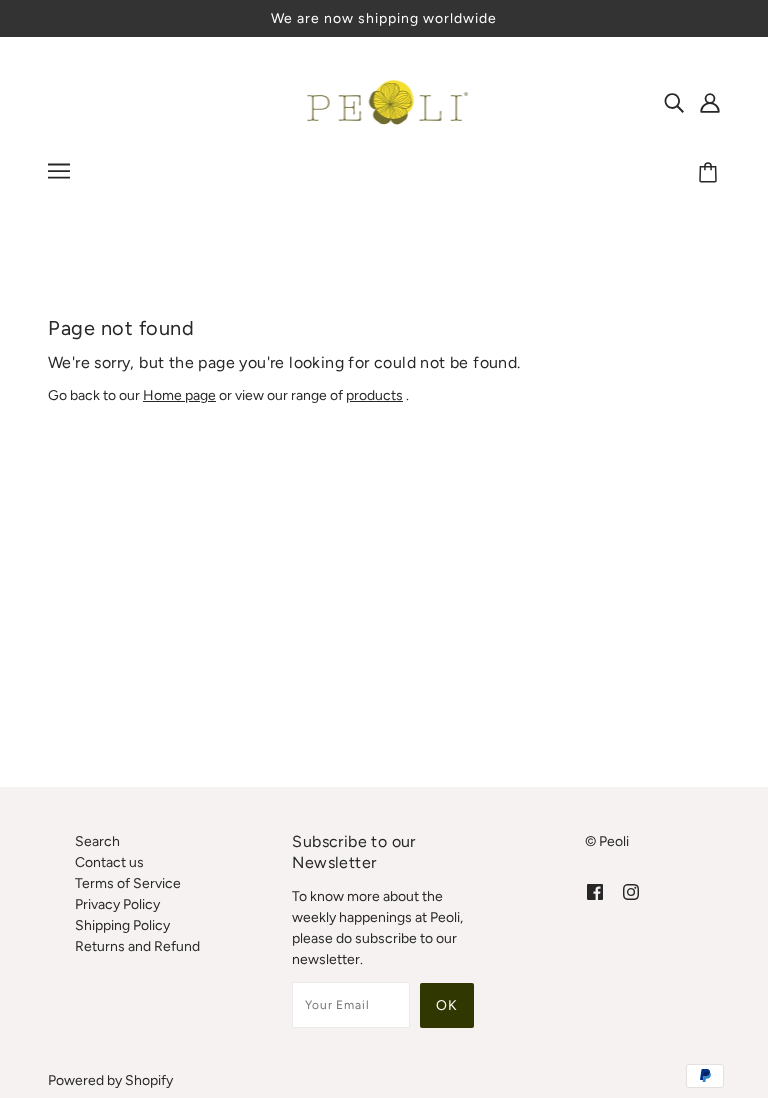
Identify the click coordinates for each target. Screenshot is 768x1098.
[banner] (384, 101)
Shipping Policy (122, 925)
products (374, 395)
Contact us (109, 862)
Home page (179, 395)
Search (97, 841)
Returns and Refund (137, 946)
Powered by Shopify (110, 1080)
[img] (674, 102)
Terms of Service (128, 883)
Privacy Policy (117, 904)
